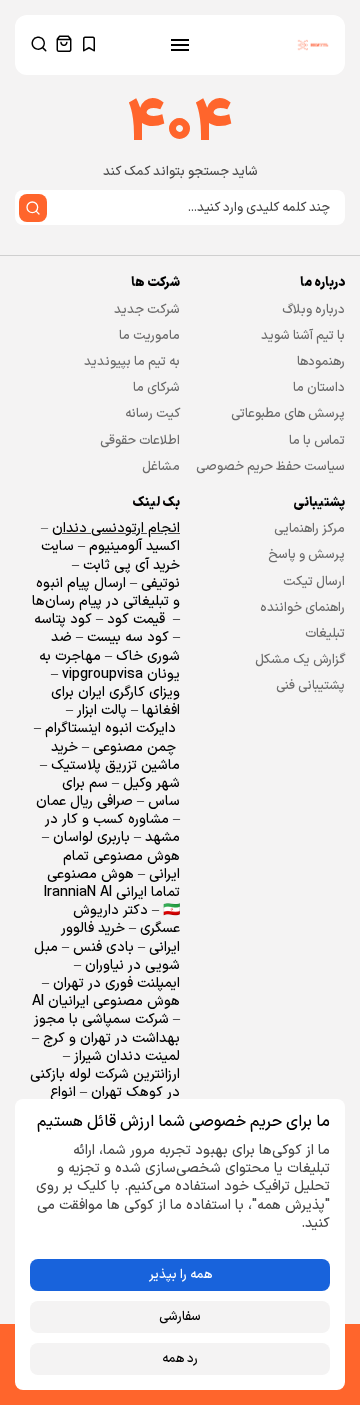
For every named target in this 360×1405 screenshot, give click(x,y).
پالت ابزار (102, 710)
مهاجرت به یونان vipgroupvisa (109, 665)
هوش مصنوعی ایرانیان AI (106, 1001)
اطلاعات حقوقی (140, 441)
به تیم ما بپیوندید (132, 362)
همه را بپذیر (180, 1275)
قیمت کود (136, 619)
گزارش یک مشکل (300, 660)
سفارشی (180, 1317)
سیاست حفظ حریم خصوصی (270, 467)
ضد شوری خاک (115, 646)
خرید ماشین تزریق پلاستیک (115, 756)
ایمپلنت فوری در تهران (116, 983)
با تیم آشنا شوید (303, 336)
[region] (180, 1244)
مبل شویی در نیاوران (107, 956)
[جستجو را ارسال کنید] (33, 208)
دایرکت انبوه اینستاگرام (110, 728)
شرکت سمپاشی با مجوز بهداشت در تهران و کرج (107, 1028)
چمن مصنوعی (134, 747)
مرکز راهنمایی (309, 529)
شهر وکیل (151, 783)
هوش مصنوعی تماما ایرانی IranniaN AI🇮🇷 (112, 892)
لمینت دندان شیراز (127, 1056)
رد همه (180, 1359)
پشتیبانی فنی (310, 686)
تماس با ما (317, 441)
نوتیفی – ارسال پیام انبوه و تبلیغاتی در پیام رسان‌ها (106, 592)
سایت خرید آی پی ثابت (110, 555)
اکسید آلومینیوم (134, 546)
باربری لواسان (91, 837)
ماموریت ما (149, 336)
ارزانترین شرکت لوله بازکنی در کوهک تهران (105, 1083)
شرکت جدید (147, 310)
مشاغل (161, 467)
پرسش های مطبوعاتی (288, 414)
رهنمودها (321, 362)
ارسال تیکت (314, 582)
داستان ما (319, 388)
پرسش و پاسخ (306, 555)
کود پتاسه (63, 619)
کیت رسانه (152, 414)
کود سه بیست (128, 637)
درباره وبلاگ (313, 310)
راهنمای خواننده (302, 608)
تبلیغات (325, 634)
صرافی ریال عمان (86, 801)
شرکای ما (156, 388)
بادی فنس (103, 947)
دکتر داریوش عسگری (126, 919)
